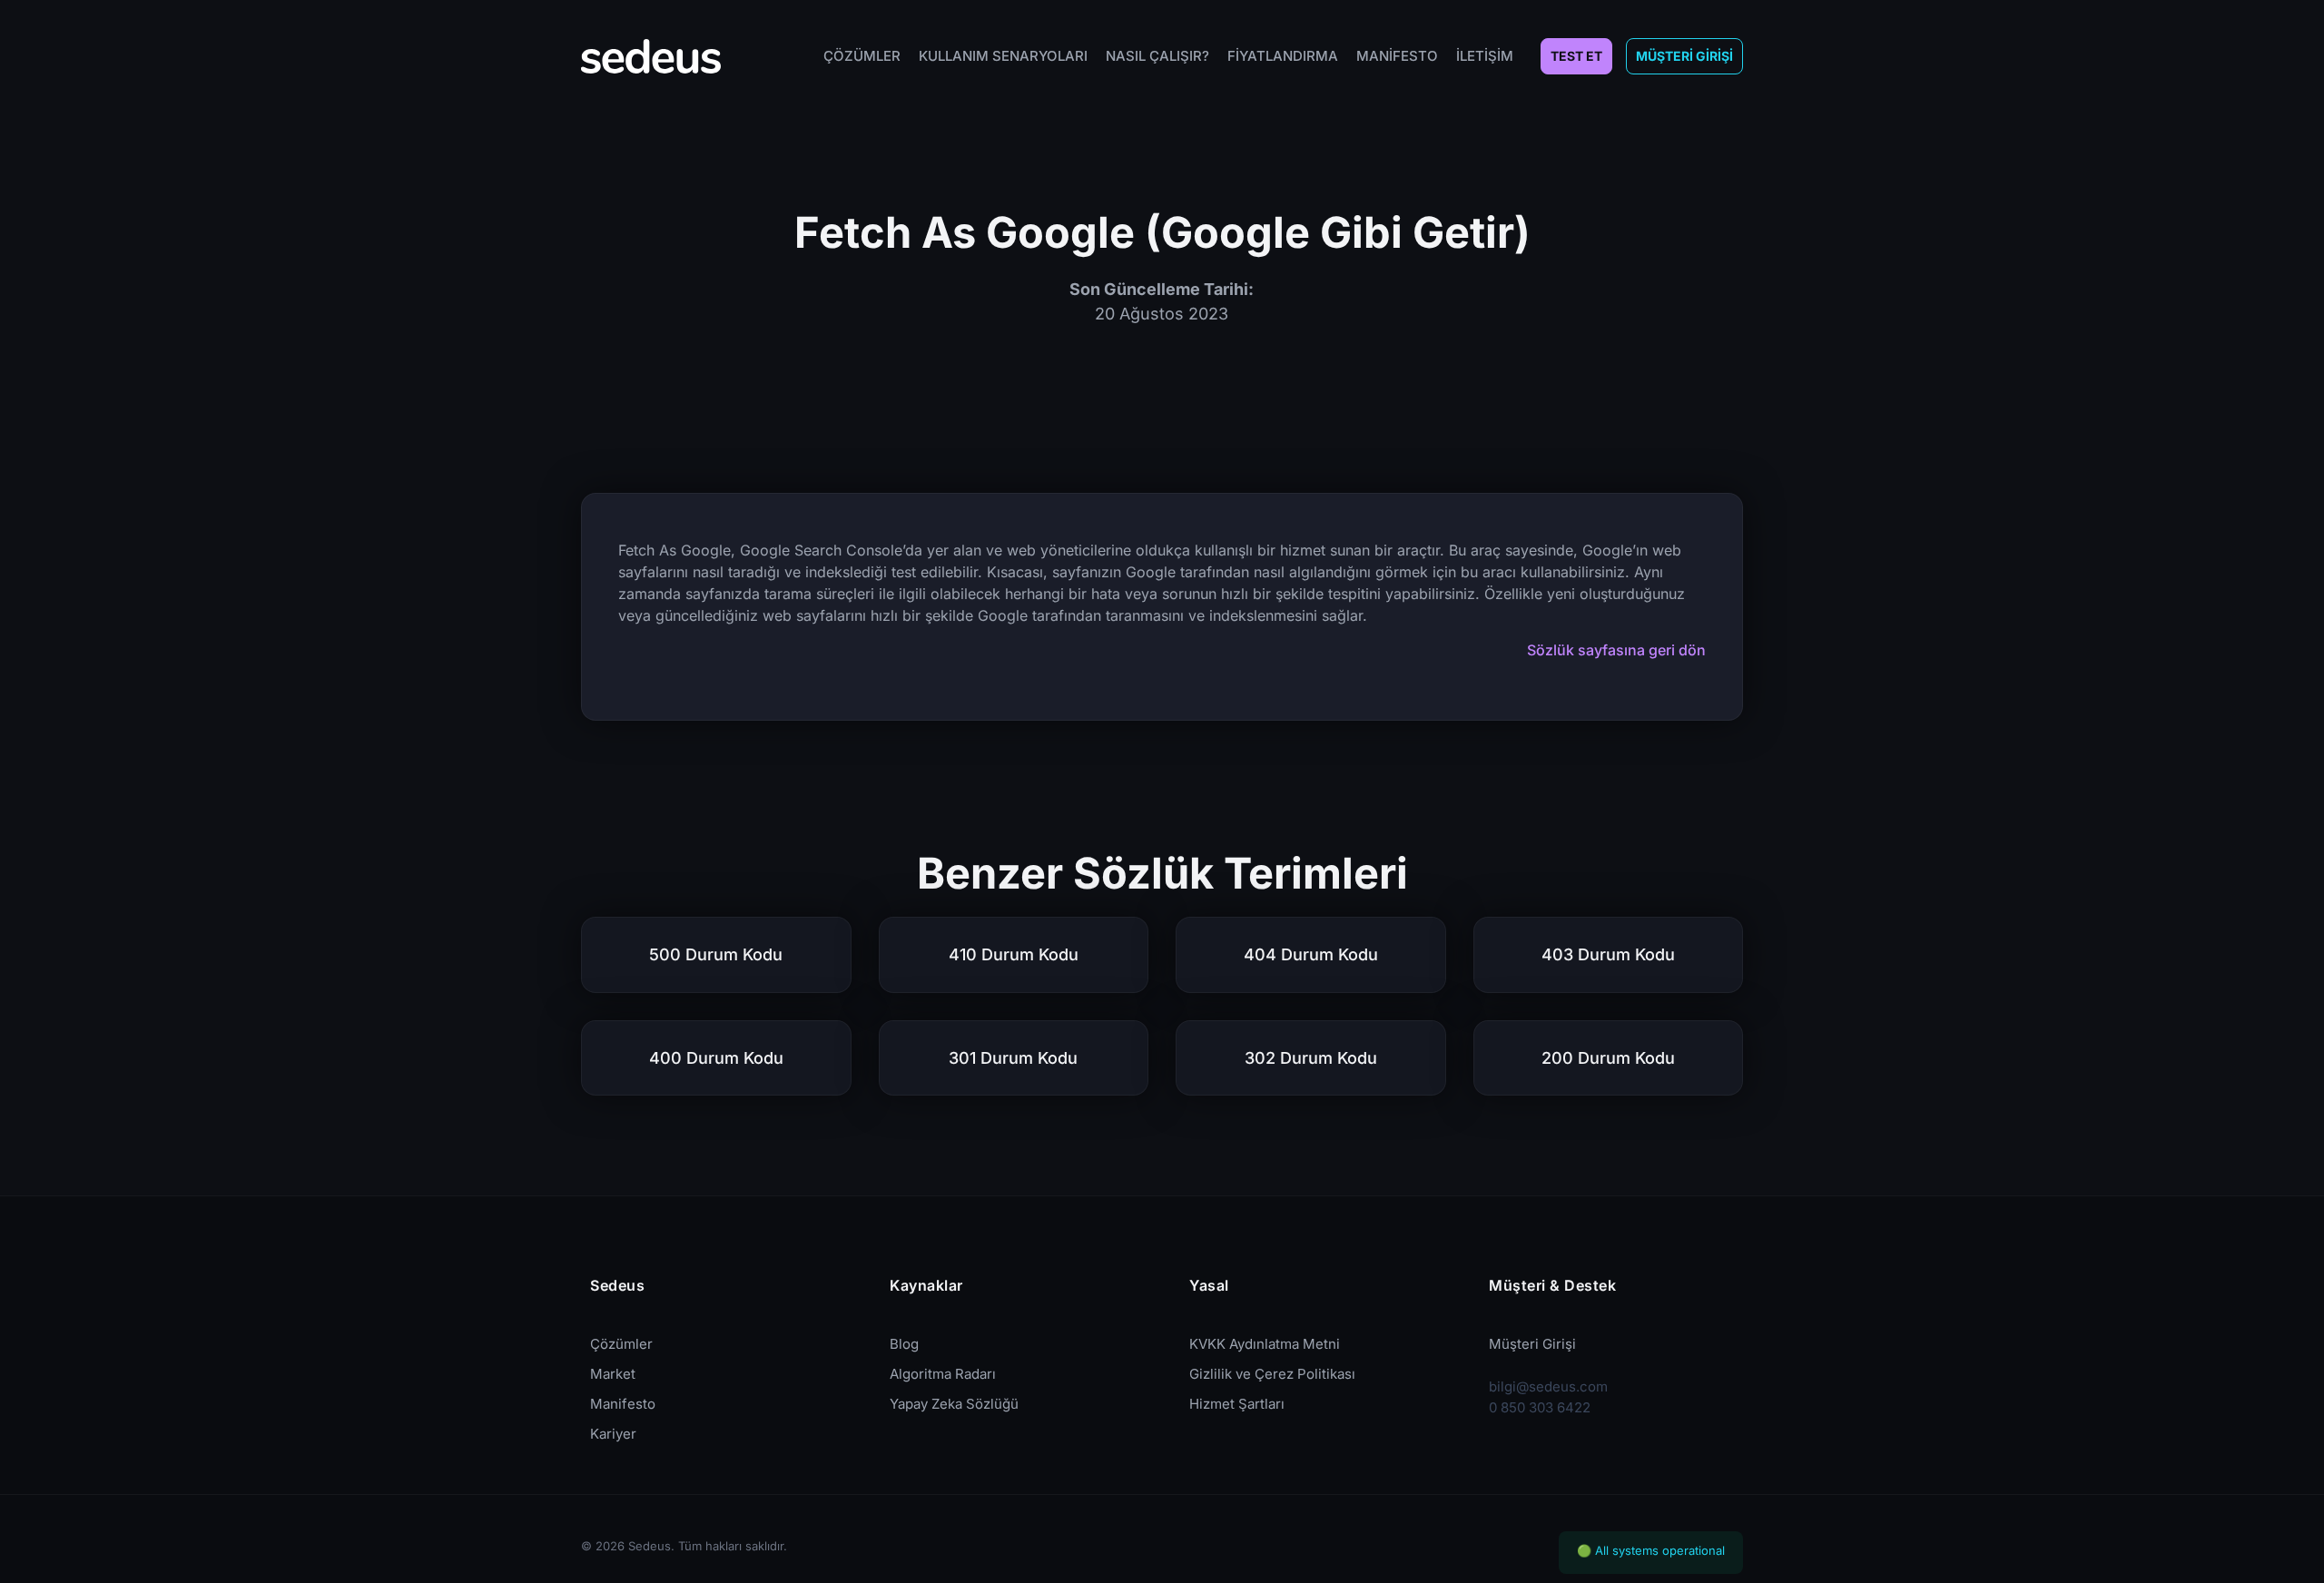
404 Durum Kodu (1311, 954)
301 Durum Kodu (1013, 1058)
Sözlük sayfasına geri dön (1616, 650)
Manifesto (1397, 56)
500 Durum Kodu (716, 954)
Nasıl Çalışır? (1157, 56)
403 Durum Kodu (1608, 954)
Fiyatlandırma (1283, 56)
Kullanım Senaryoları (1003, 56)
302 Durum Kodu (1311, 1058)
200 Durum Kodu (1608, 1058)
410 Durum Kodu (1014, 954)
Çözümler (862, 56)
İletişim (1485, 56)
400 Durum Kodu (716, 1058)
